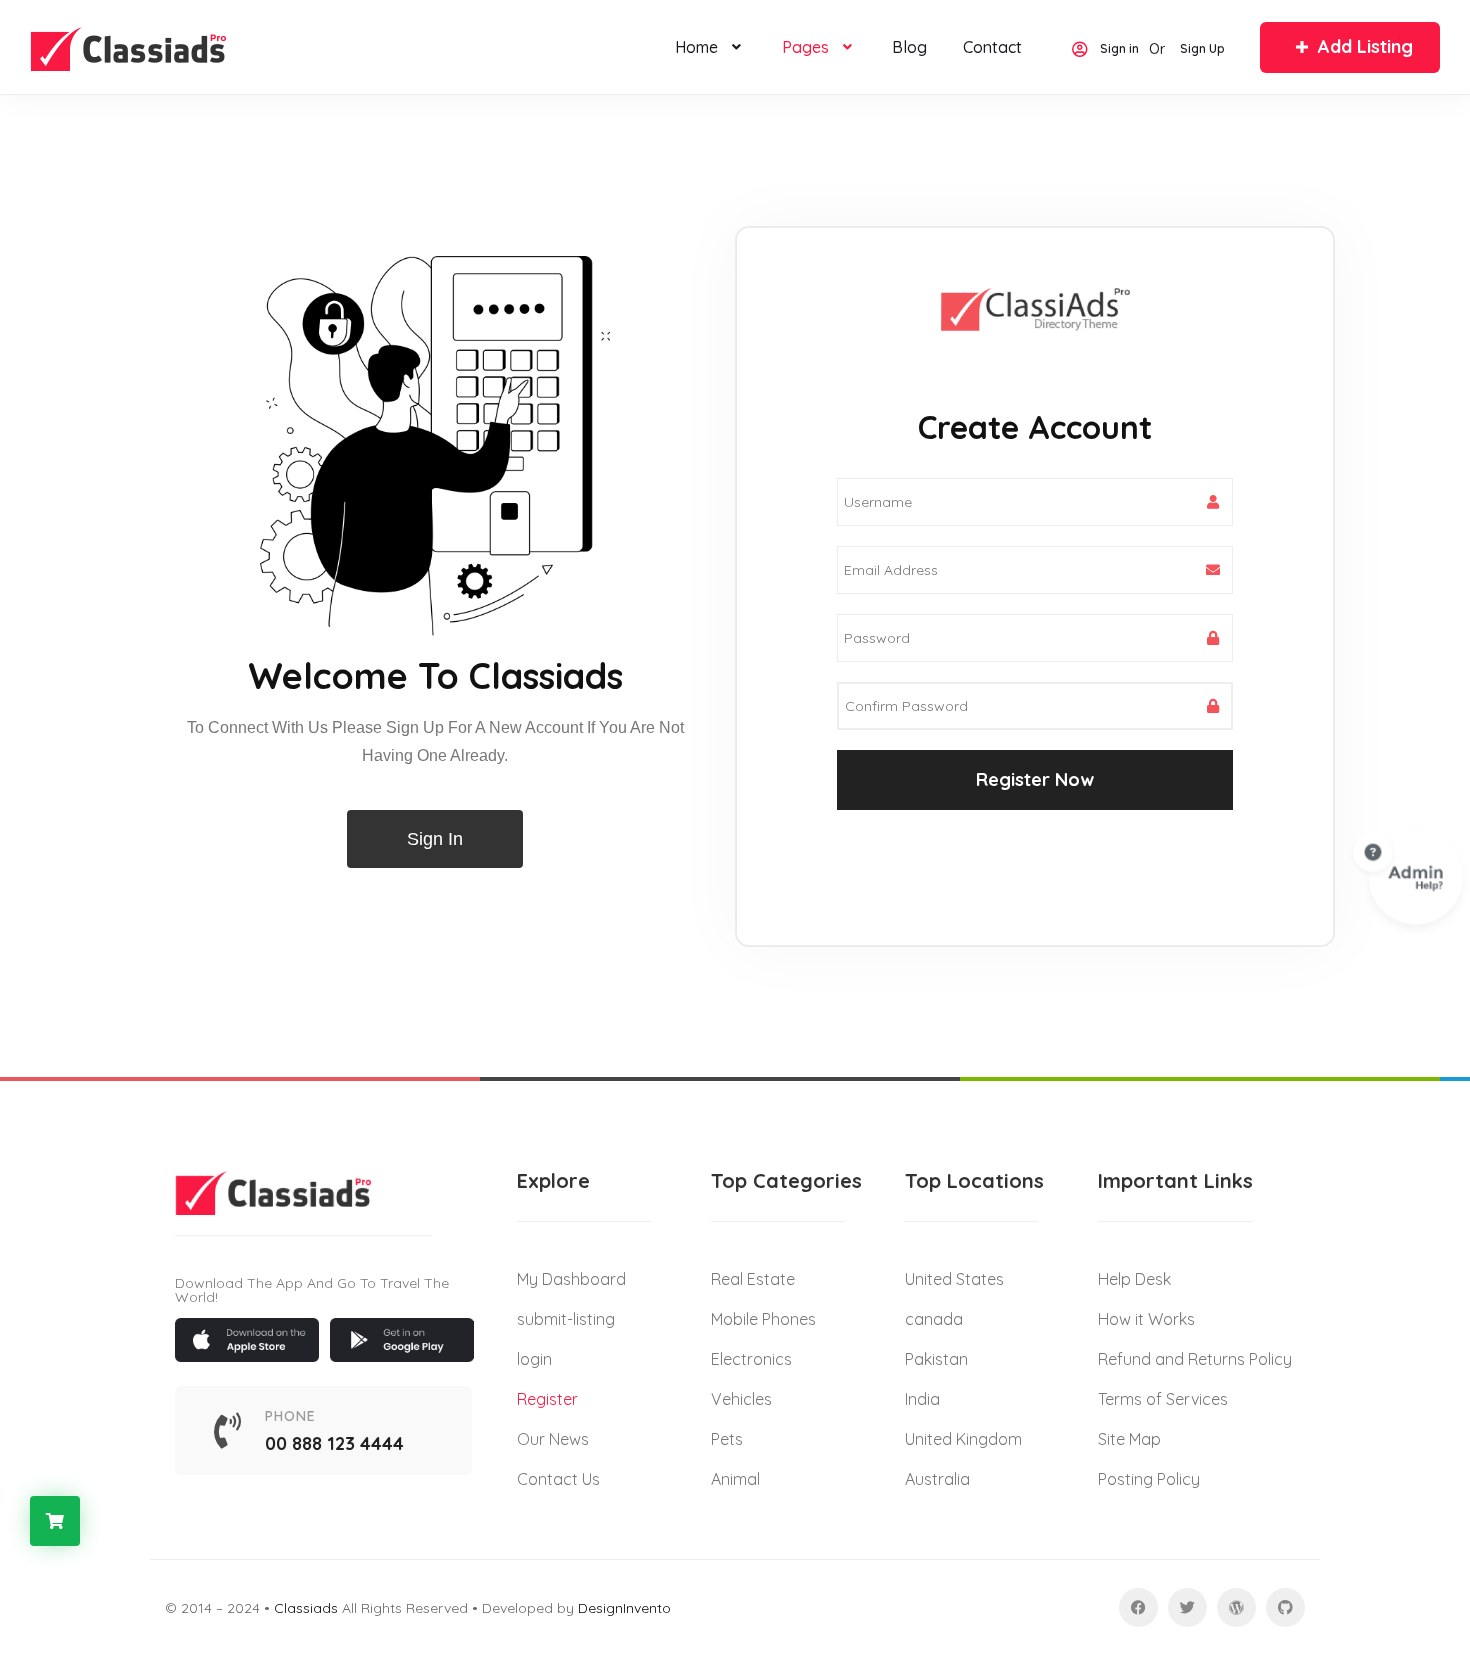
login (534, 1359)
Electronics (751, 1359)
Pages (805, 47)
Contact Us (558, 1479)
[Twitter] (1187, 1607)
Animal (735, 1479)
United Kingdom (963, 1439)
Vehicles (741, 1399)
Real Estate (753, 1279)
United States (954, 1279)
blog (909, 47)
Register (547, 1399)
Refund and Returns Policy (1195, 1359)
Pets (727, 1439)
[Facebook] (1138, 1607)
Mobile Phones (763, 1319)
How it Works (1146, 1319)
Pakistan (936, 1359)
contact (992, 47)
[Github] (1285, 1607)
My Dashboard (571, 1279)
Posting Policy (1149, 1479)
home (696, 47)
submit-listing (566, 1319)
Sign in (1119, 49)
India (922, 1399)
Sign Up (1202, 49)
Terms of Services (1163, 1399)
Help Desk (1134, 1279)
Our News (553, 1439)
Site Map (1129, 1439)
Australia (937, 1479)
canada (934, 1319)
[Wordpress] (1236, 1607)
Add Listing (1365, 46)
